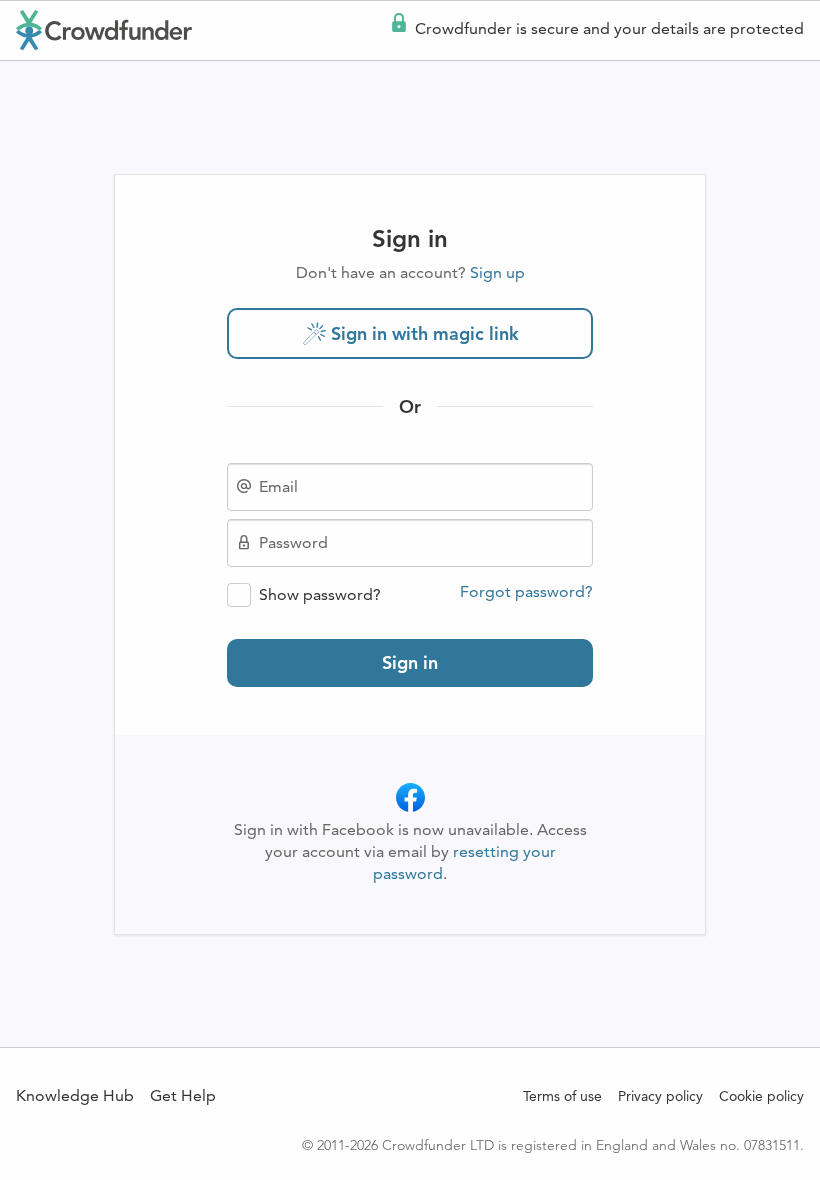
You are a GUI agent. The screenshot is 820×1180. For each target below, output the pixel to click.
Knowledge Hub (75, 1095)
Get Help (183, 1095)
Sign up (497, 272)
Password (293, 543)
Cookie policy (761, 1096)
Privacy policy (660, 1096)
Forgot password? (526, 592)
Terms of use (562, 1096)
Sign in (410, 662)
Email (278, 487)
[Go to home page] (104, 30)
